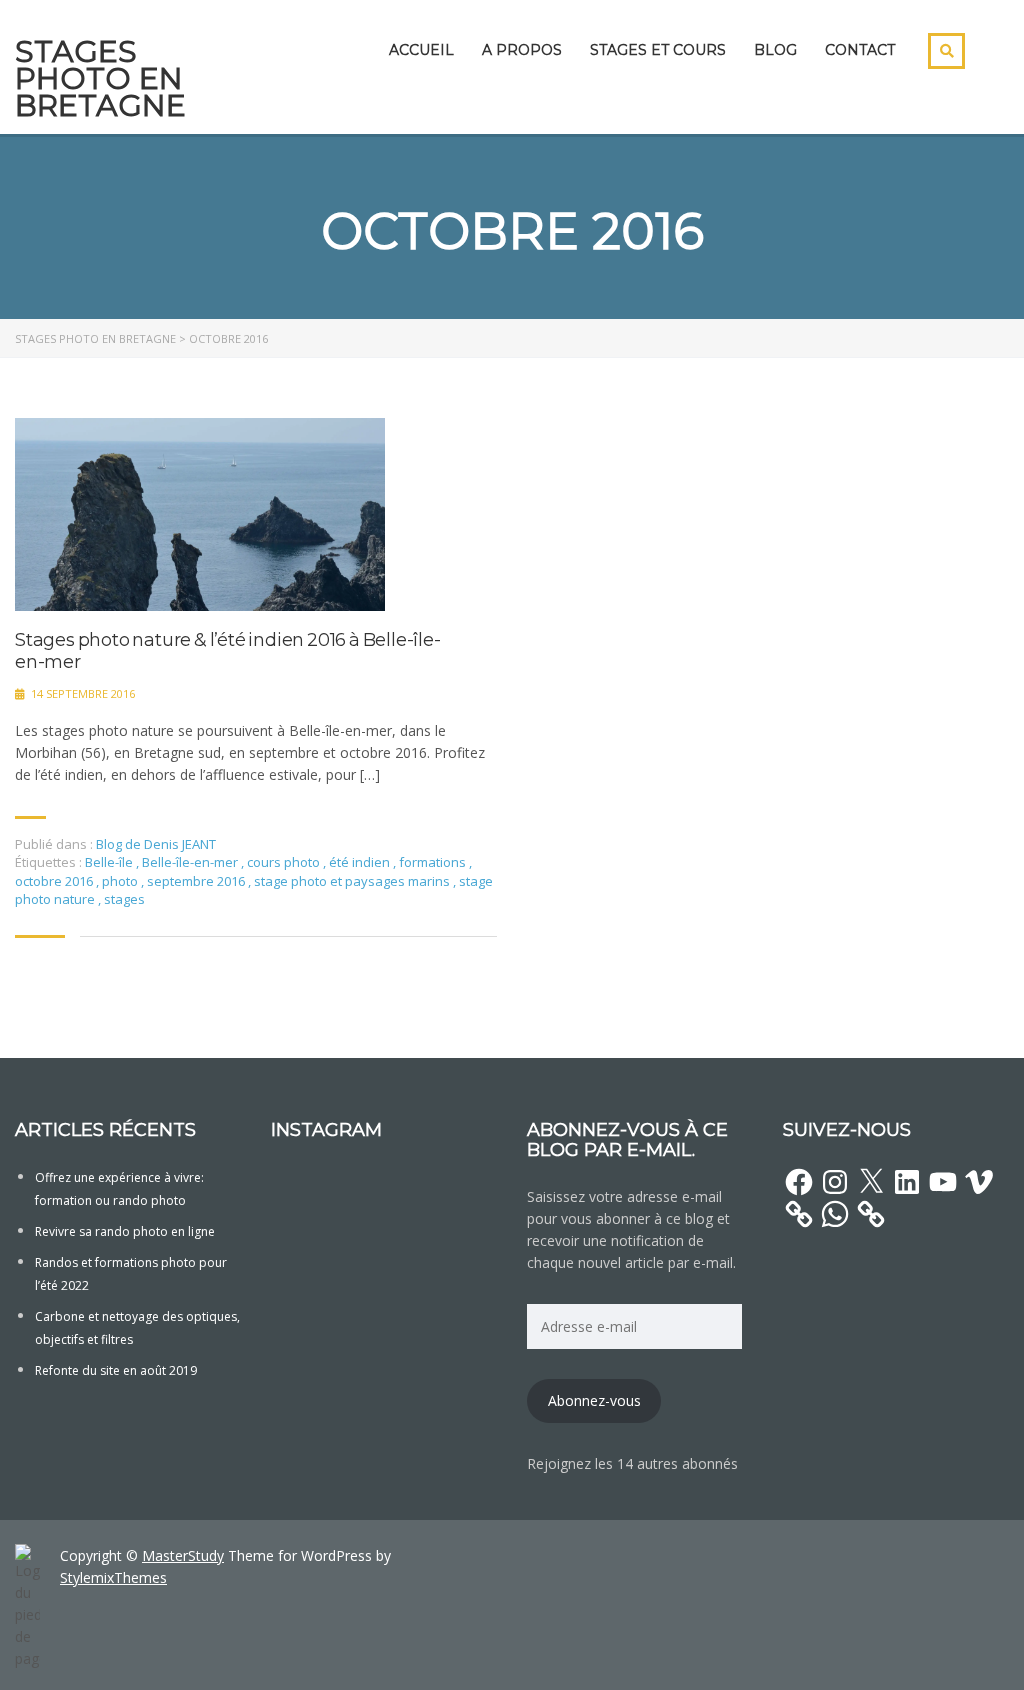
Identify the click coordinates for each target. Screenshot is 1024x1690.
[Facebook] (799, 1182)
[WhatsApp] (835, 1214)
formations (434, 862)
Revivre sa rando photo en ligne (125, 1231)
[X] (871, 1182)
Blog (775, 50)
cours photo (285, 862)
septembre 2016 (197, 881)
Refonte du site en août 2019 (116, 1370)
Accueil (421, 50)
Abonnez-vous (594, 1400)
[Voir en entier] (200, 514)
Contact (860, 50)
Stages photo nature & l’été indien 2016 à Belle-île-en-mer (228, 651)
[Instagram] (835, 1182)
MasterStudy (183, 1555)
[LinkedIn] (907, 1182)
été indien (361, 862)
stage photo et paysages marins (353, 881)
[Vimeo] (979, 1182)
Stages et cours (658, 50)
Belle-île (110, 862)
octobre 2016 (55, 881)
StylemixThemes (113, 1577)
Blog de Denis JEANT (156, 844)
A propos (522, 50)
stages (124, 899)
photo (121, 881)
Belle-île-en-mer (191, 862)
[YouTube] (943, 1182)
